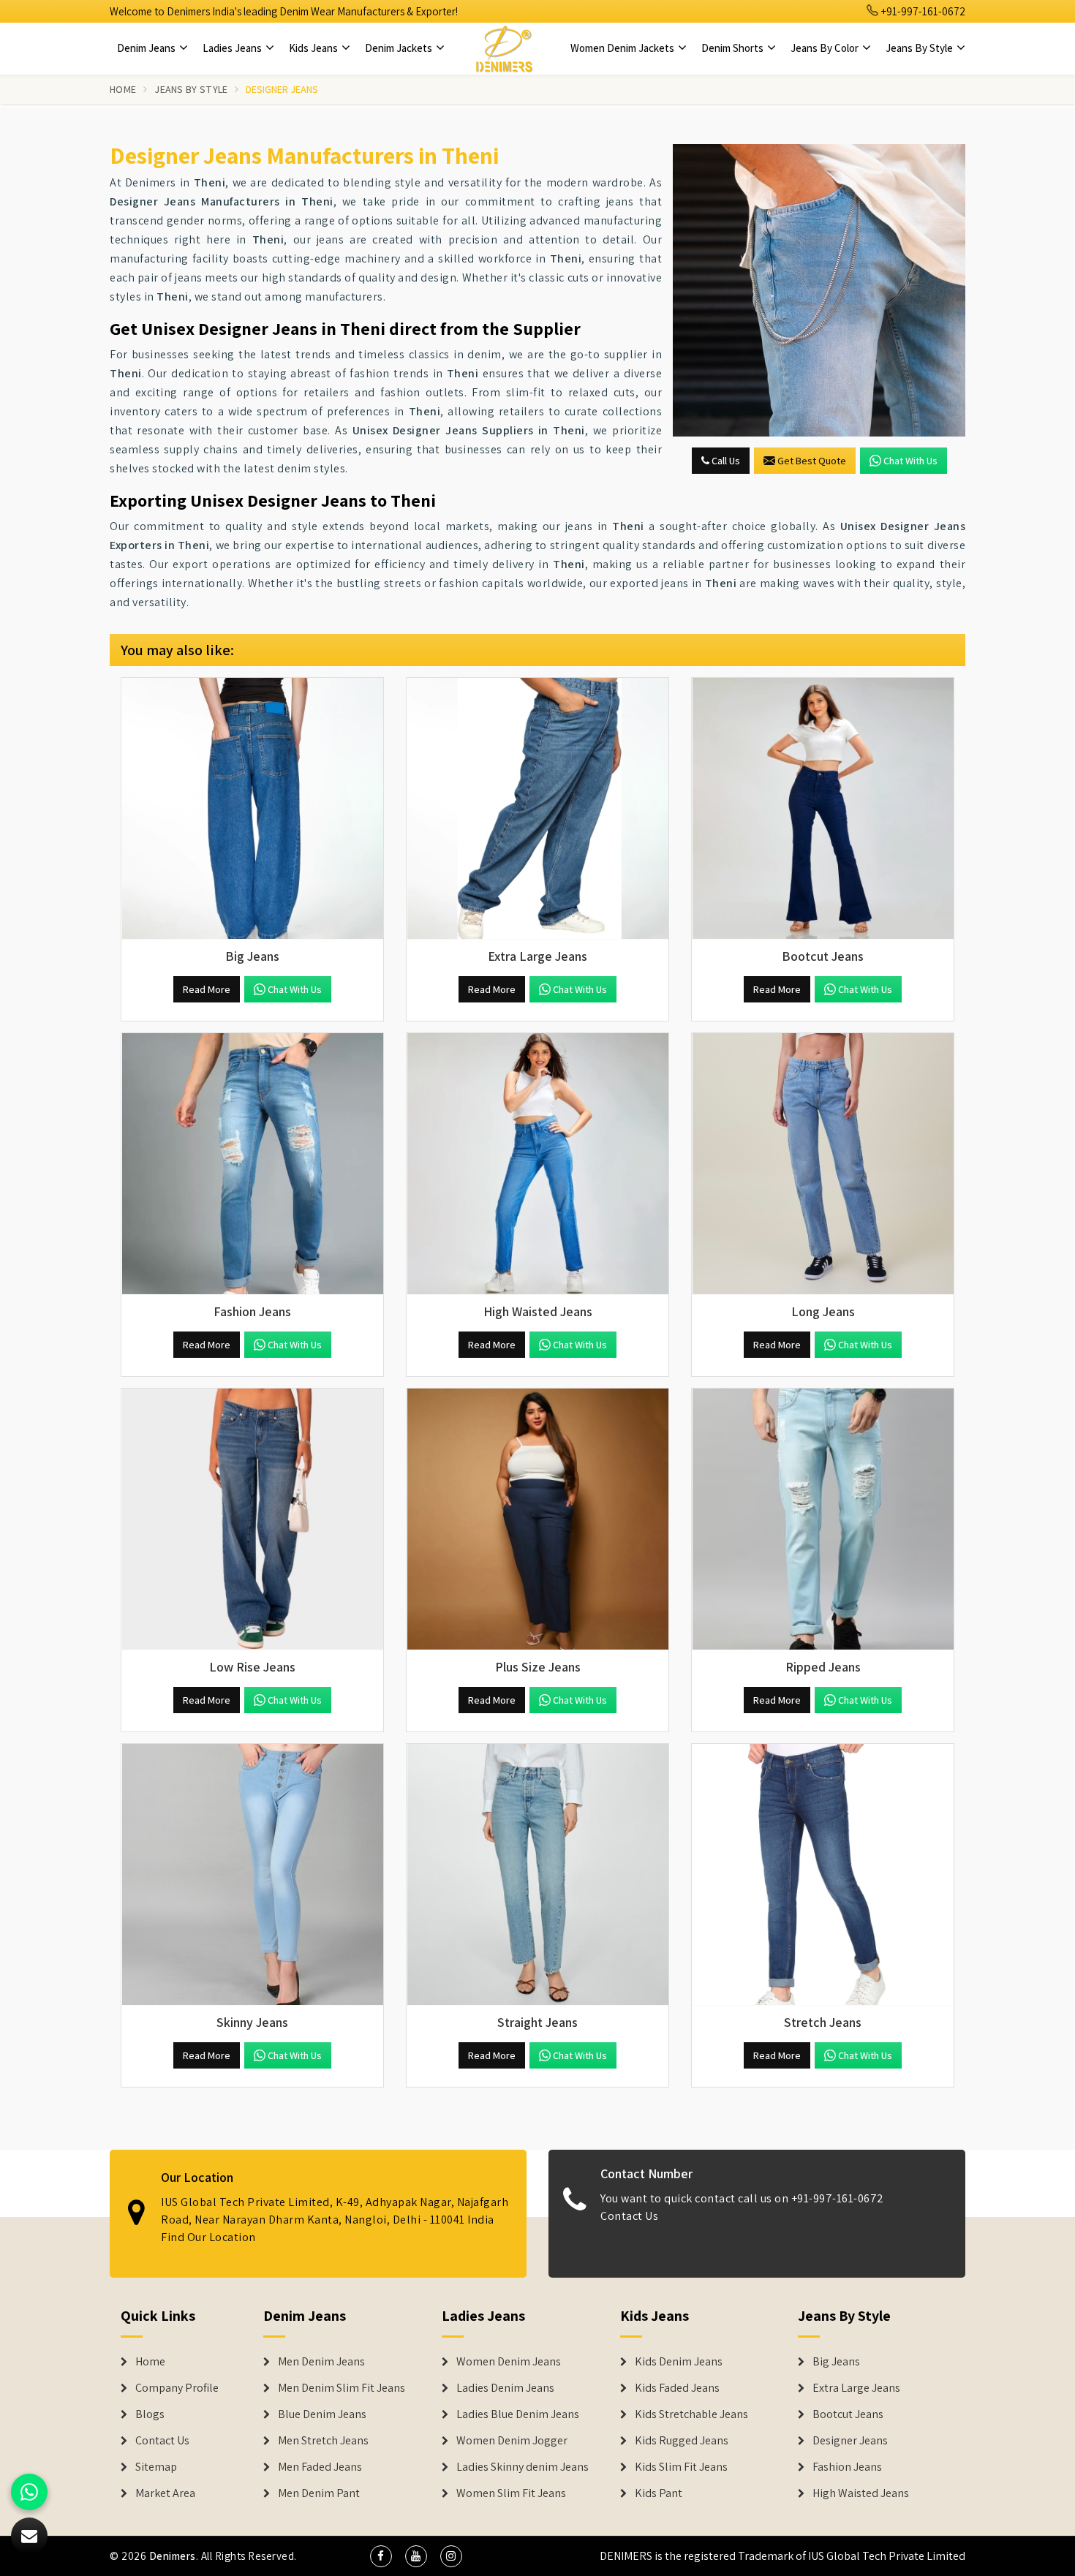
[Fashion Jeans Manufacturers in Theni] (252, 1164)
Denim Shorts (733, 48)
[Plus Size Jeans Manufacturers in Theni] (537, 1519)
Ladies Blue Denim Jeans (518, 2414)
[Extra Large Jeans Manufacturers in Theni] (537, 809)
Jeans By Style (920, 48)
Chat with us (910, 461)
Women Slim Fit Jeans (511, 2493)
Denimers (173, 2556)
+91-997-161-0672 (922, 11)
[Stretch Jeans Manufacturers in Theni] (823, 1875)
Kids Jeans (314, 48)
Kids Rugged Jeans (682, 2441)
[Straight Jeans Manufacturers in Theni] (537, 1875)
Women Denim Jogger (512, 2441)
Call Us (725, 461)
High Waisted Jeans (861, 2493)
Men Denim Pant (319, 2493)
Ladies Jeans (233, 48)
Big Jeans (836, 2362)
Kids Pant (659, 2493)
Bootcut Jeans (848, 2414)
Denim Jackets (400, 48)
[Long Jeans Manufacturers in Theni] (823, 1164)
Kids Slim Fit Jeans (681, 2467)
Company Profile (177, 2388)
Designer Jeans (850, 2441)
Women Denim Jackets (623, 48)
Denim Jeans (147, 48)
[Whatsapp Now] (29, 2492)
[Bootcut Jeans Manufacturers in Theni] (823, 809)
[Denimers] (504, 48)
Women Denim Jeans (509, 2362)
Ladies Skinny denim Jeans (523, 2467)
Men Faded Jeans (320, 2467)
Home (123, 89)
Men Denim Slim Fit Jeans (342, 2388)
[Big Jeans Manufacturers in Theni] (252, 809)
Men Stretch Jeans (323, 2441)
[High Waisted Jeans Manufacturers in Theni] (537, 1164)
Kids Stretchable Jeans (691, 2414)
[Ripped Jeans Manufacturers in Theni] (823, 1519)
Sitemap (156, 2467)
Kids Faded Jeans (677, 2388)
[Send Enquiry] (819, 290)
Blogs (150, 2414)
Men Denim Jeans (321, 2362)
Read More (207, 989)
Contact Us (629, 2216)
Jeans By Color (826, 48)
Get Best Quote (812, 461)
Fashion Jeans (847, 2467)
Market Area (165, 2493)
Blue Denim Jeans (322, 2414)
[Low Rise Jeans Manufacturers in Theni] (252, 1519)
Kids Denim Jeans (679, 2362)
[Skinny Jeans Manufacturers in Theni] (252, 1875)
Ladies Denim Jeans (505, 2388)
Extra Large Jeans (856, 2388)
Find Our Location (208, 2237)
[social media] (381, 2556)
